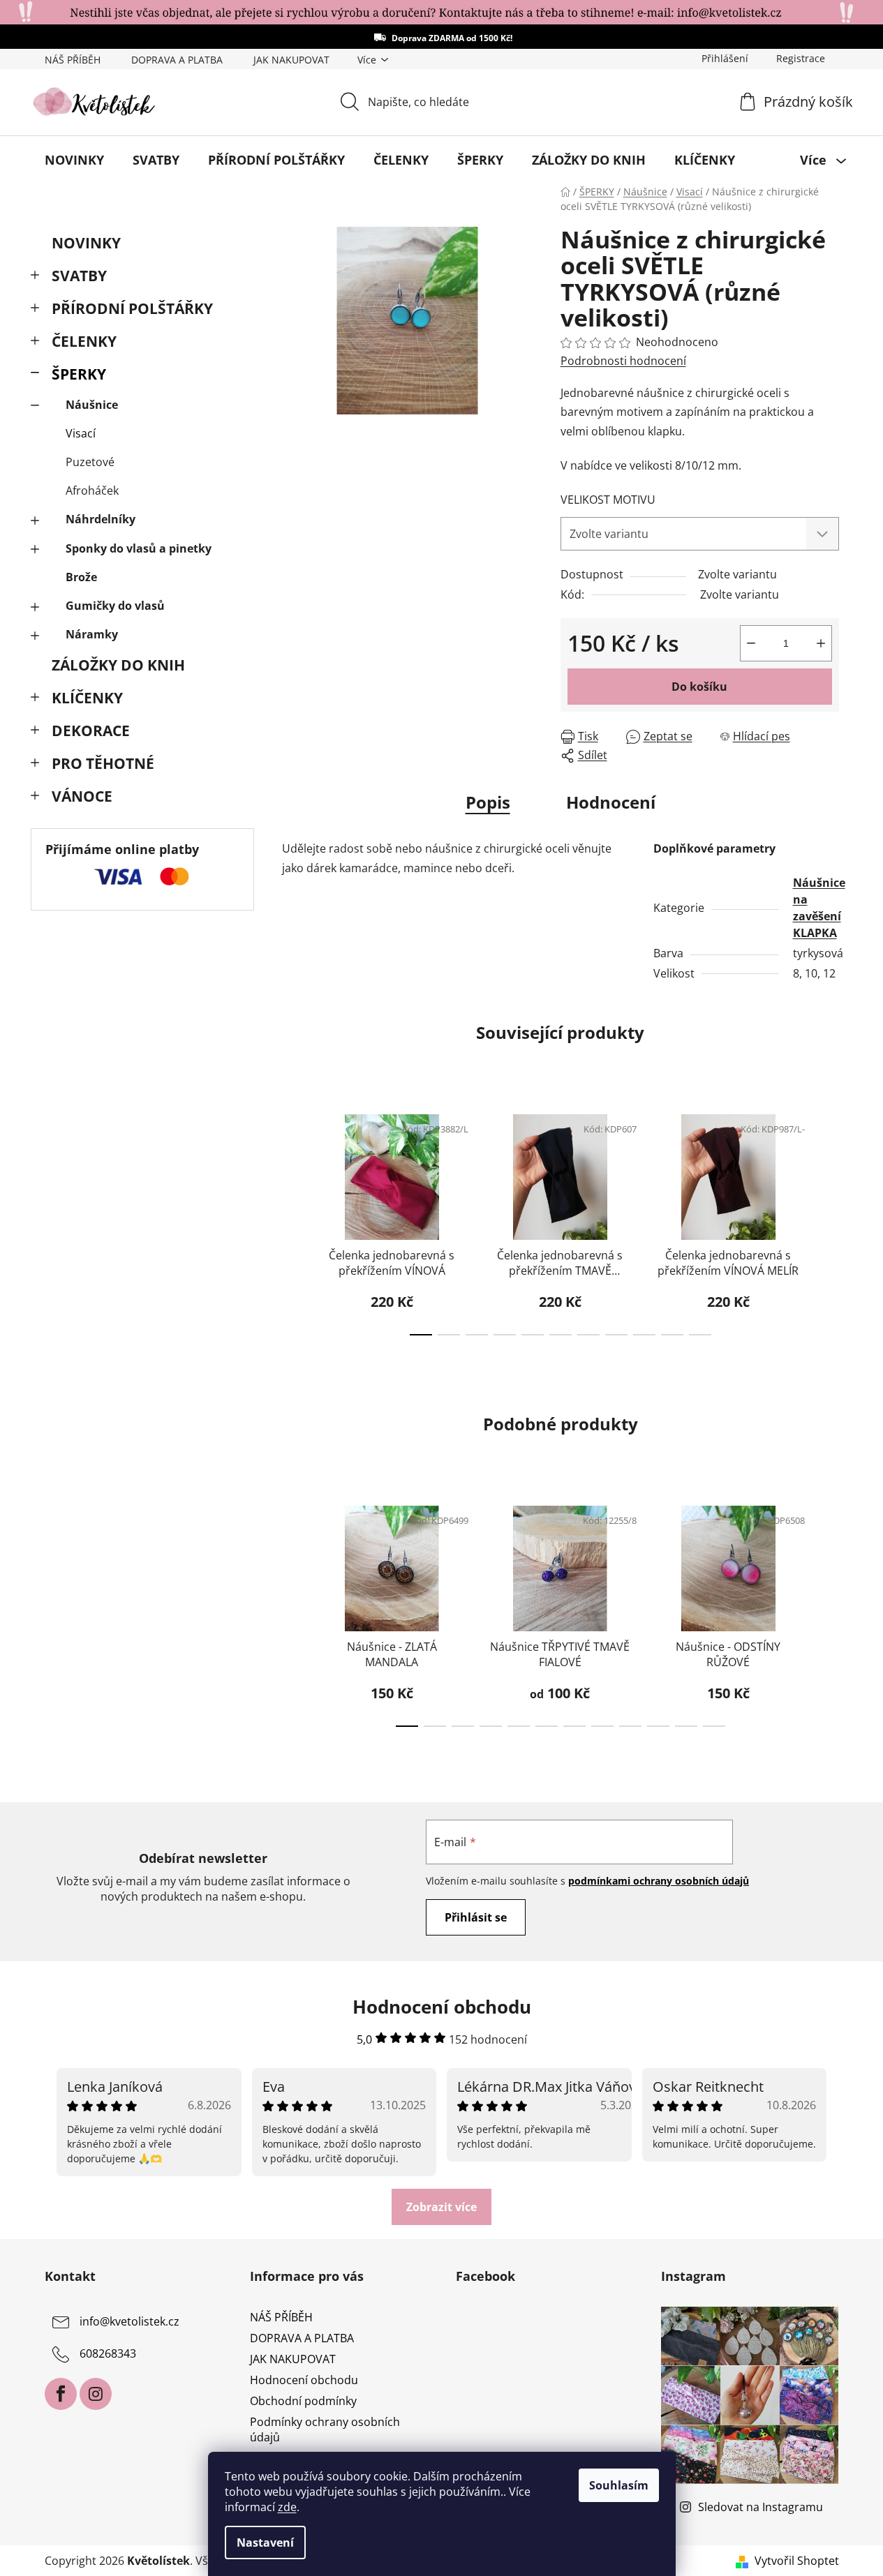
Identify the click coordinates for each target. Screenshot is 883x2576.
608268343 (108, 2353)
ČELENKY (84, 341)
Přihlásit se (476, 1917)
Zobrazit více (441, 2207)
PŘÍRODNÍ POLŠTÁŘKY (132, 308)
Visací (81, 433)
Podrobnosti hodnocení (623, 361)
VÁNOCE (82, 796)
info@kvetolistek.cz (129, 2321)
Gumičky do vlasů (115, 606)
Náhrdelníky (101, 519)
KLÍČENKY (87, 698)
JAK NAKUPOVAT (291, 60)
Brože (81, 577)
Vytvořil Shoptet (797, 2561)
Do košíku (699, 687)
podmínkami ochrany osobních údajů (659, 1881)
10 (700, 1335)
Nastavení (265, 2543)
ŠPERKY (79, 374)
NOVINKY (86, 243)
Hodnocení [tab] (611, 802)
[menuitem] (74, 160)
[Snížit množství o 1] (751, 643)
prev (293, 1220)
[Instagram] (96, 2394)
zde (287, 2507)
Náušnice (92, 405)
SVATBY (79, 276)
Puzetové (90, 462)
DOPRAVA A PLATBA (177, 60)
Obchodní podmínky (303, 2401)
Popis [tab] (488, 802)
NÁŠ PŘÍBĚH (73, 60)
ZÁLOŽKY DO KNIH (118, 665)
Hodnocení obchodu (304, 2380)
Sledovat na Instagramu (760, 2507)
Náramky (92, 634)
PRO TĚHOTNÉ (103, 763)
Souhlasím (619, 2485)
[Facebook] (61, 2394)
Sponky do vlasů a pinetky (139, 548)
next (828, 1220)
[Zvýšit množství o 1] (821, 643)
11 (714, 1726)
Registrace (801, 58)
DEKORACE (91, 731)
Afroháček (92, 491)
